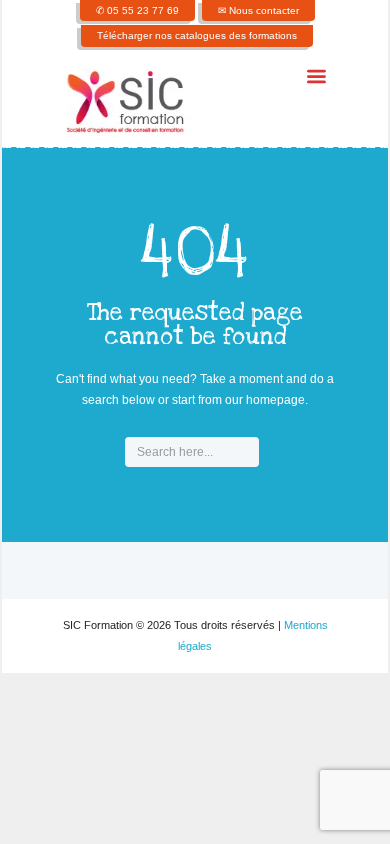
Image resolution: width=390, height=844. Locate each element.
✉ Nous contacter (258, 10)
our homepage (265, 400)
